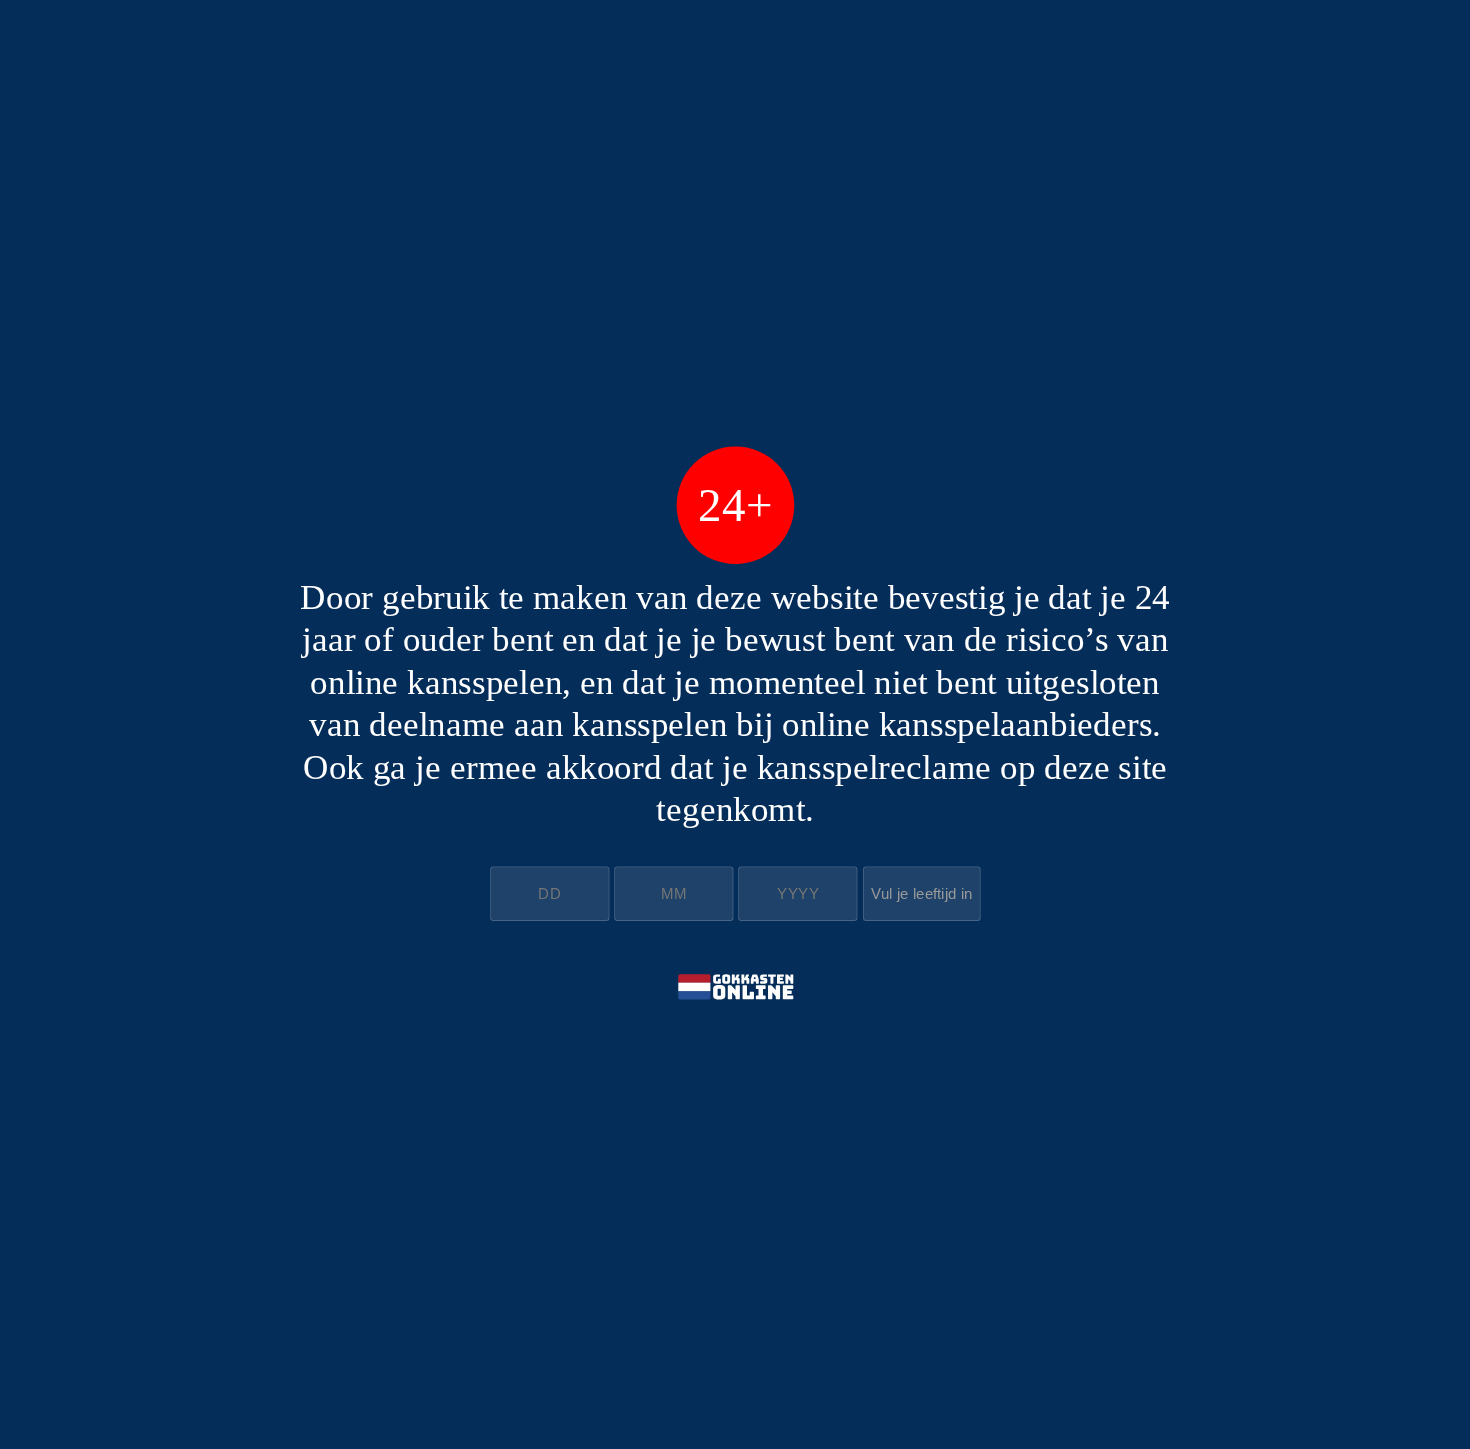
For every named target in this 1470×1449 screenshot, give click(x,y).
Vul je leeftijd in (922, 893)
